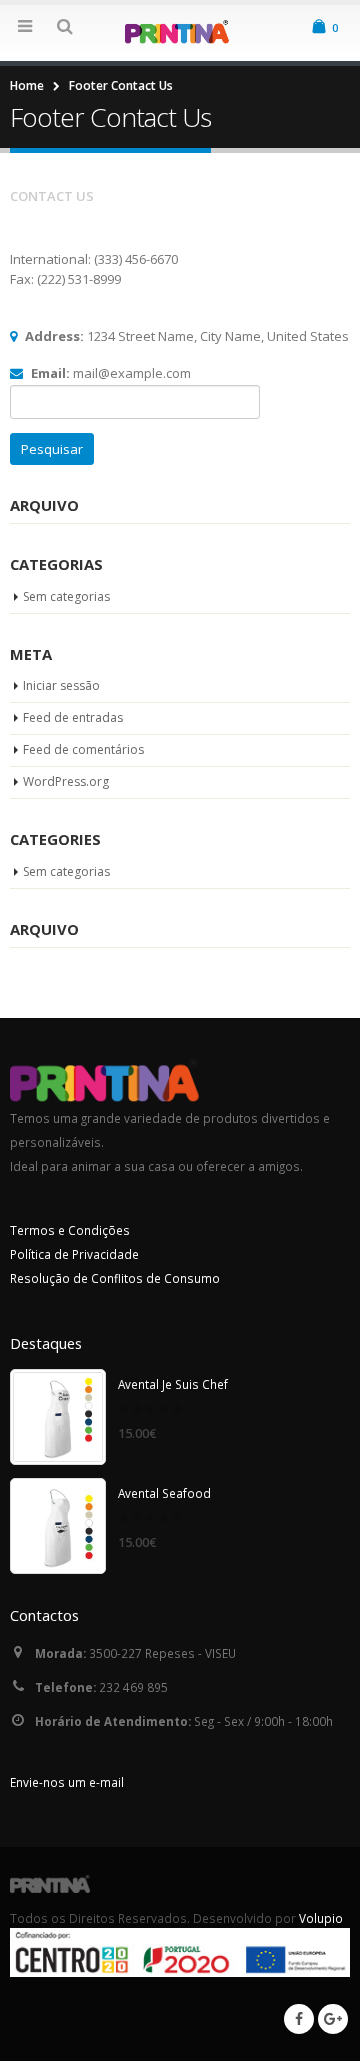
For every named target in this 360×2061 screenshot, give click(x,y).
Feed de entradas (73, 717)
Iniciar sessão (61, 685)
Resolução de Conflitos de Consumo (115, 1278)
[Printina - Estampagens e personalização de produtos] (180, 32)
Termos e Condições (70, 1230)
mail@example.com (132, 373)
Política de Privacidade (74, 1254)
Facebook (299, 2019)
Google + (333, 2019)
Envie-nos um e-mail (67, 1782)
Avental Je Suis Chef (173, 1384)
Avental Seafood (164, 1493)
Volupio (321, 1918)
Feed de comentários (83, 749)
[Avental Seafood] (58, 1526)
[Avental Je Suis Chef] (58, 1417)
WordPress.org (66, 781)
